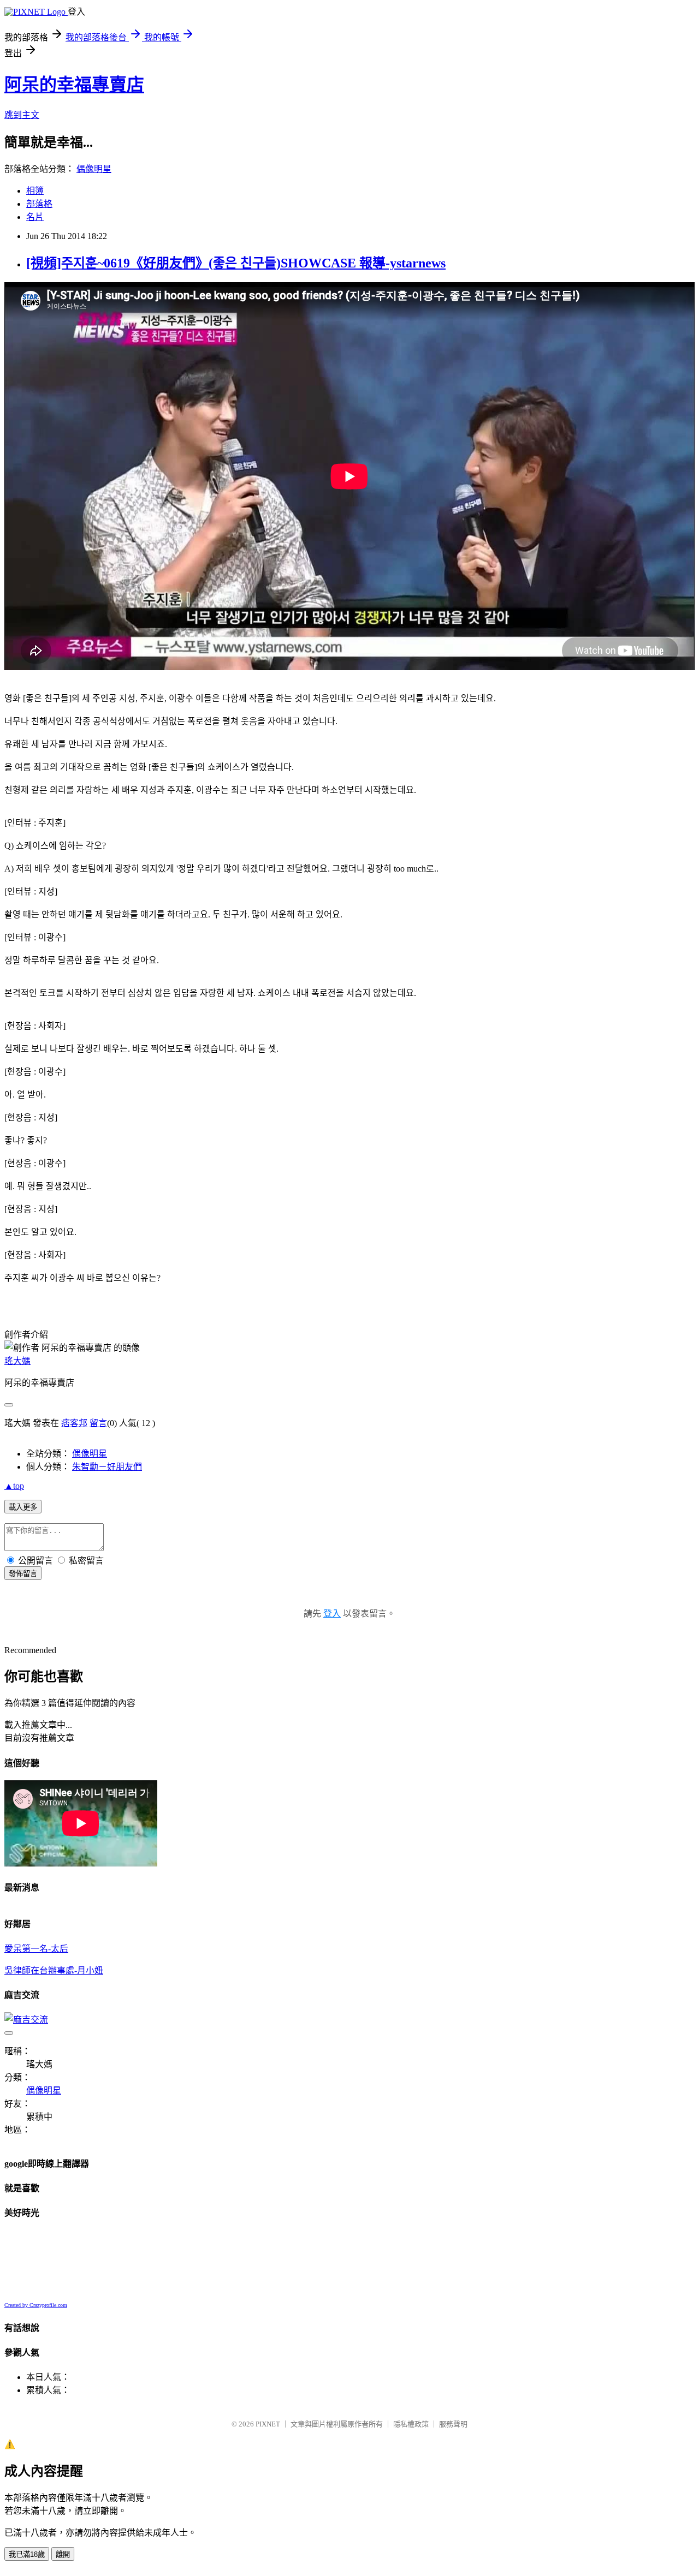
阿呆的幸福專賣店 (74, 85)
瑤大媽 (17, 1361)
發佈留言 (23, 1574)
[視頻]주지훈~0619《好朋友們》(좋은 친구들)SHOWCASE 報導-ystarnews (236, 263)
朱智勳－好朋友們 (107, 1467)
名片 (35, 217)
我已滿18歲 (27, 2554)
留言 (98, 1423)
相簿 (35, 191)
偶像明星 (94, 169)
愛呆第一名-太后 (36, 1949)
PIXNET (268, 2424)
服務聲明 (453, 2424)
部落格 (39, 204)
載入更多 (23, 1507)
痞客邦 (74, 1423)
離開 (63, 2554)
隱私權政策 (411, 2424)
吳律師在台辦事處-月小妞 (54, 1970)
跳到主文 (22, 115)
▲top (14, 1486)
